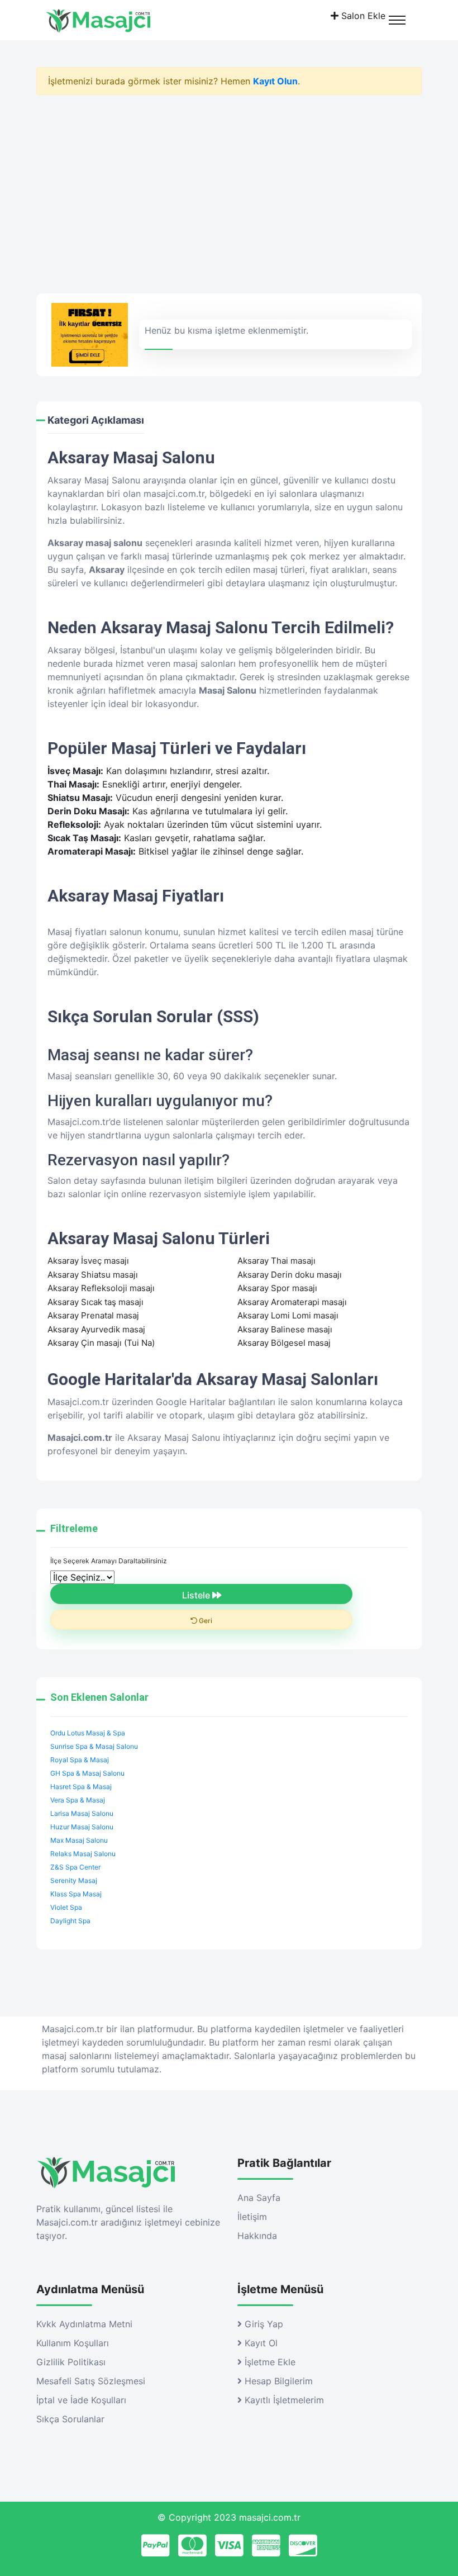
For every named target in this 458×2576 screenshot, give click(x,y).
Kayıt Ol (260, 2343)
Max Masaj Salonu (79, 1840)
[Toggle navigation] (397, 20)
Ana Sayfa (259, 2198)
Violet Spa (66, 1907)
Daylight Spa (70, 1921)
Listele (197, 1595)
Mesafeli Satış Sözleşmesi (91, 2381)
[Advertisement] (229, 198)
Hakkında (257, 2236)
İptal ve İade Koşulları (81, 2400)
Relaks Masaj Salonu (83, 1854)
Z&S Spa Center (75, 1867)
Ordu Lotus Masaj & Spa (88, 1733)
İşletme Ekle (269, 2362)
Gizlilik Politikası (71, 2362)
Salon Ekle (362, 16)
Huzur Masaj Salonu (82, 1827)
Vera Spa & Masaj (78, 1800)
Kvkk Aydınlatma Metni (84, 2324)
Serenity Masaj (74, 1880)
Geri (205, 1621)
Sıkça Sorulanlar (70, 2419)
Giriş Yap (263, 2324)
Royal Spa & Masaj (80, 1760)
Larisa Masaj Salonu (82, 1813)
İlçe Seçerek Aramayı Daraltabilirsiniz (109, 1561)
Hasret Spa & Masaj (81, 1787)
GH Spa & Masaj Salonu (87, 1773)
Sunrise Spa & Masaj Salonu (94, 1746)
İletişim (252, 2217)
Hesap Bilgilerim (277, 2381)
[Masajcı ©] (118, 20)
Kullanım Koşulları (73, 2343)
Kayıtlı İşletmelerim (283, 2400)
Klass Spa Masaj (76, 1894)
